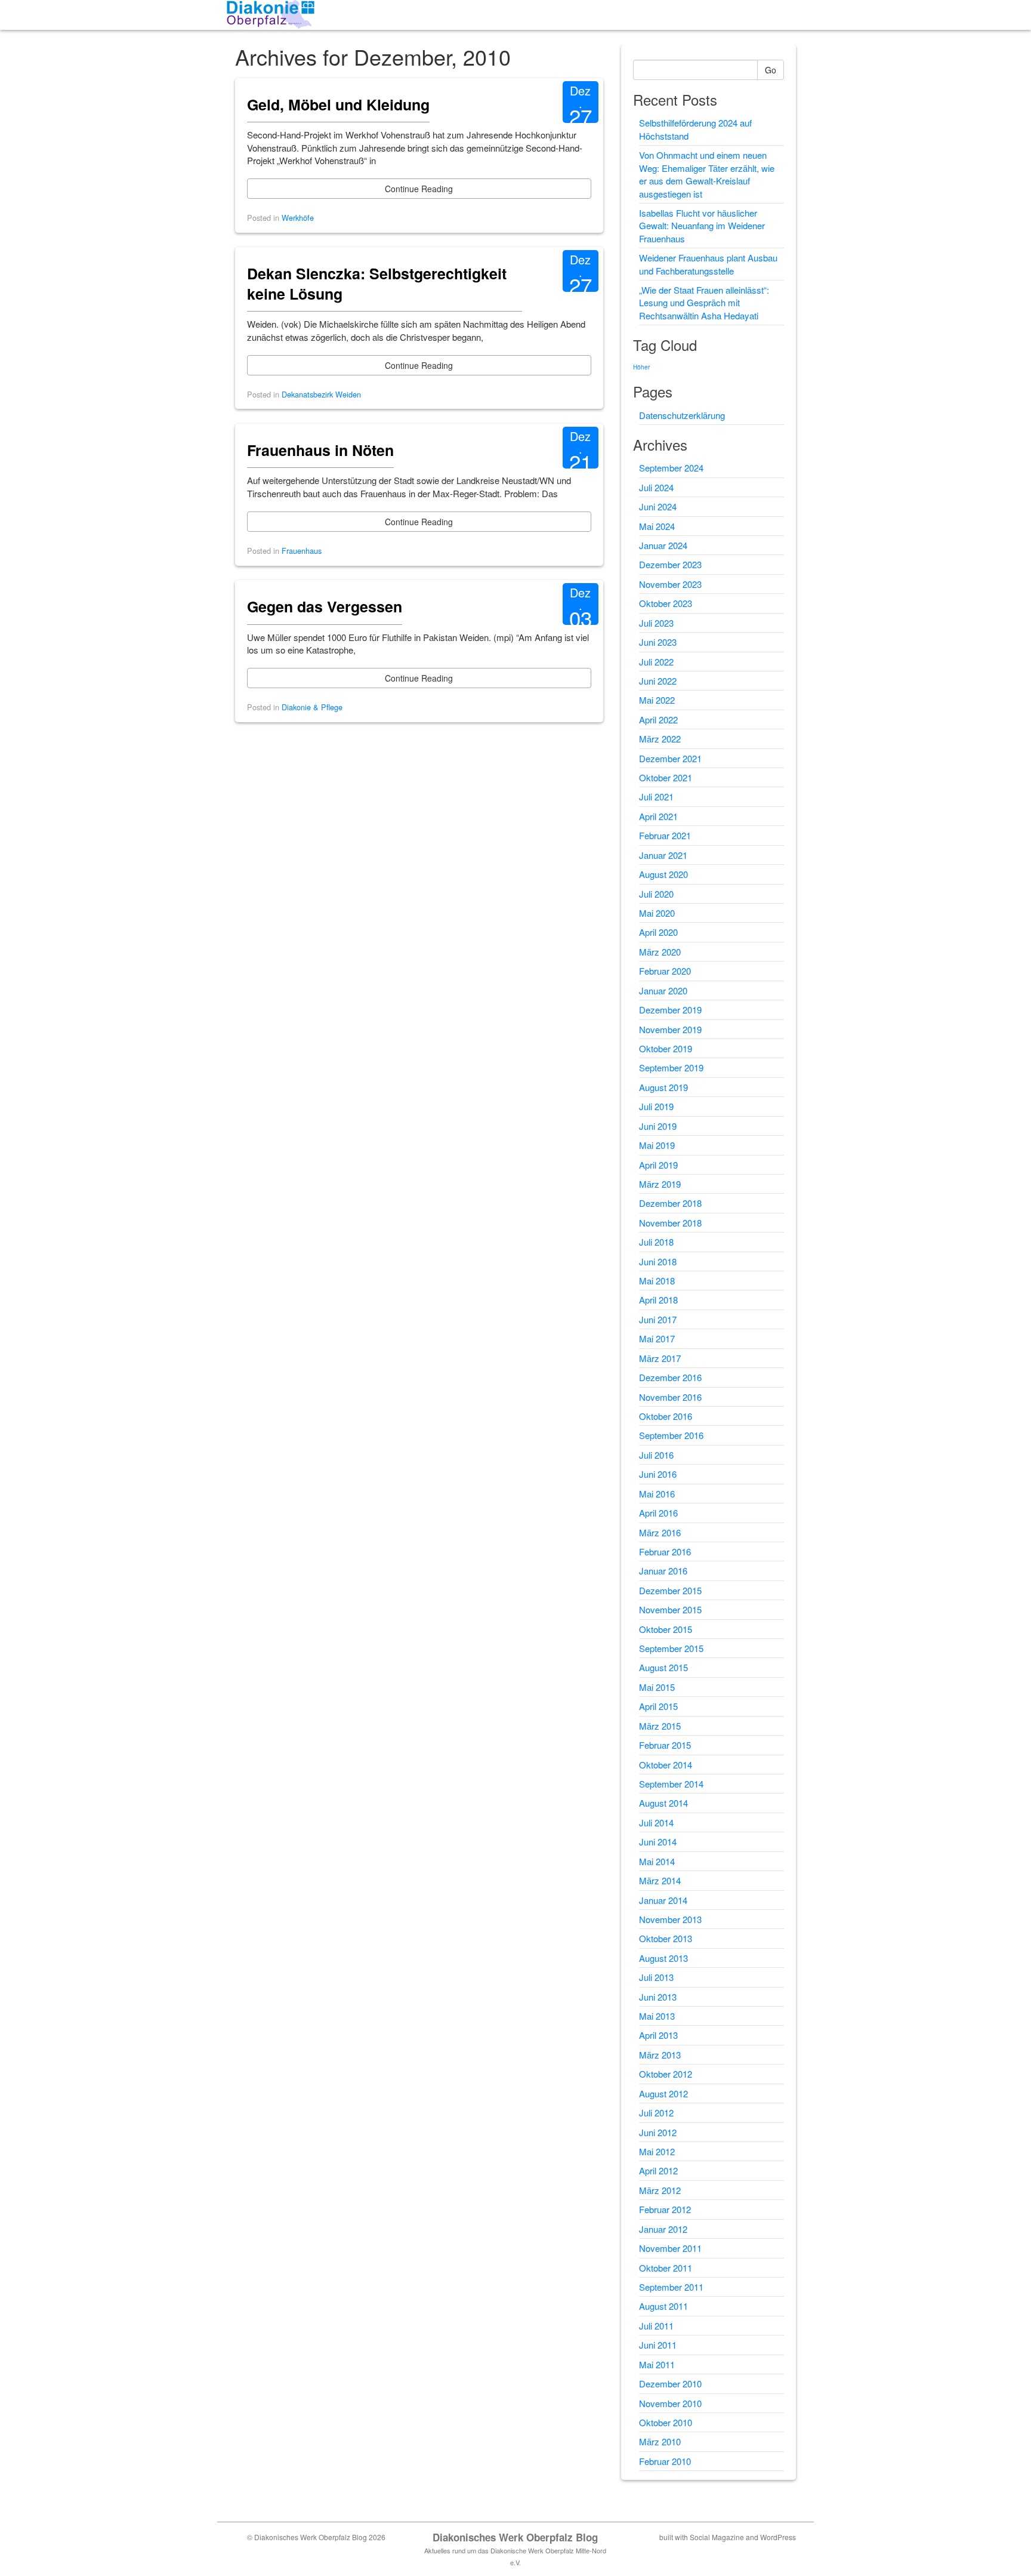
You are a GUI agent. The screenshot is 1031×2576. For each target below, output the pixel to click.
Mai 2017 (657, 1338)
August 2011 (663, 2306)
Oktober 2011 (666, 2268)
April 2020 (658, 932)
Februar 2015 (665, 1745)
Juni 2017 (658, 1319)
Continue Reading (419, 189)
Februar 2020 (665, 971)
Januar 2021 (663, 855)
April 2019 (658, 1165)
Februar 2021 (665, 835)
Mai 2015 (657, 1687)
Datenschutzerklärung (682, 415)
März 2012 (660, 2190)
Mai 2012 (657, 2151)
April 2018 (658, 1300)
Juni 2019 (658, 1126)
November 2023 (670, 584)
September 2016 (671, 1435)
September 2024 (671, 468)
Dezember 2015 (670, 1590)
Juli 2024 (656, 487)
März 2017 (660, 1358)
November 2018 (670, 1223)
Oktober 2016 (666, 1416)
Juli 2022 (656, 662)
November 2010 (670, 2403)
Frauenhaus (302, 551)
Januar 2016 (663, 1571)
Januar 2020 (663, 990)
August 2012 (663, 2093)
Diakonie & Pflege (312, 707)
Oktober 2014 (666, 1765)
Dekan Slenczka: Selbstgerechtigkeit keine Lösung (377, 284)
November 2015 (670, 1609)
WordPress (778, 2537)
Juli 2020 (656, 894)
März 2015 (660, 1726)
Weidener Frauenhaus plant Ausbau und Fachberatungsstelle (708, 264)
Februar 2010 (665, 2461)
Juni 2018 (658, 1261)
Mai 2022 (657, 700)
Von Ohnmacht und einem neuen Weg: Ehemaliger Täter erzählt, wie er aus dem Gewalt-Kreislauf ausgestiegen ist (707, 174)
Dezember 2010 (670, 2384)
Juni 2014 (658, 1842)
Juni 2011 (658, 2345)
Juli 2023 (656, 623)
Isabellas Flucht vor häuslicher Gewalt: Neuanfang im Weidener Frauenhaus (702, 226)
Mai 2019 (657, 1145)
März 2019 (660, 1184)
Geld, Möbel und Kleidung (338, 104)
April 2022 (658, 720)
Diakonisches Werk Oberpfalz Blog (515, 2537)
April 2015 (658, 1706)
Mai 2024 (657, 526)
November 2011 (670, 2248)
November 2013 (670, 1919)
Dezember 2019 (670, 1010)
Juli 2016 (656, 1455)
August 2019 (663, 1087)
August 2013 (663, 1958)
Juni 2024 (658, 506)
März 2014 (660, 1880)
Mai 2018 (657, 1281)
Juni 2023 (658, 642)
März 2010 (660, 2441)
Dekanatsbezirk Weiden (321, 394)
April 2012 (658, 2170)
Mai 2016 (657, 1494)
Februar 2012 (665, 2209)
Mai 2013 (657, 2016)
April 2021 (658, 816)
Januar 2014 (663, 1900)
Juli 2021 (656, 796)
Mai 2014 (657, 1861)
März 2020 (660, 952)
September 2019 (671, 1067)
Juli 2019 (656, 1106)
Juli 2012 (656, 2113)
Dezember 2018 (670, 1203)
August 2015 (663, 1667)
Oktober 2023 (666, 603)
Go (771, 70)
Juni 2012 (658, 2132)
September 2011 (671, 2287)
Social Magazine (717, 2537)
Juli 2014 (656, 1822)
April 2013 (658, 2035)
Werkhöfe (298, 218)
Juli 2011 (656, 2326)
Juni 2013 (658, 1997)
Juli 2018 (656, 1242)
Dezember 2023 (670, 564)
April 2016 (658, 1513)
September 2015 (671, 1648)
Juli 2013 (656, 1977)
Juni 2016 (658, 1474)
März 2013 (660, 2055)
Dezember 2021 (670, 758)
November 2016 (670, 1397)
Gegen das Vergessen (325, 606)
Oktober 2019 (666, 1048)
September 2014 (671, 1784)
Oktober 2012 (666, 2074)
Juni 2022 (658, 681)
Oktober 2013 (666, 1938)
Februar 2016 (665, 1552)
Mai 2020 (657, 913)
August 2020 (663, 874)
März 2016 (660, 1532)
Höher (641, 367)
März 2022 (660, 739)
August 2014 (663, 1803)
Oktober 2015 (666, 1629)
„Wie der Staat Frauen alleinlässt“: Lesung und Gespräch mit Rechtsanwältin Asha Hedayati (704, 303)
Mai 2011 (657, 2364)
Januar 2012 (663, 2229)
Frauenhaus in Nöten (320, 450)
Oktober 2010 (666, 2422)
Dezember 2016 (670, 1377)
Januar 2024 (663, 545)
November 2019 (670, 1029)
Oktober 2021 (666, 777)
